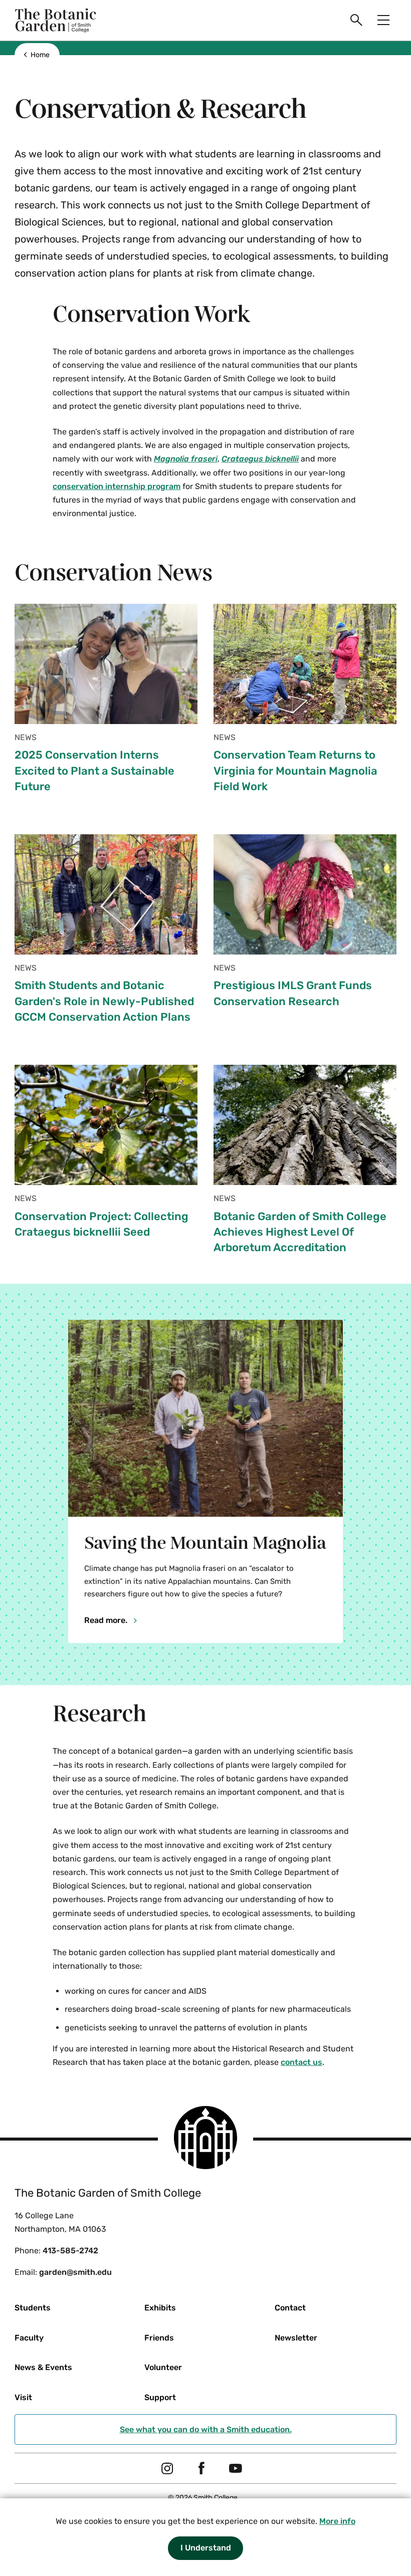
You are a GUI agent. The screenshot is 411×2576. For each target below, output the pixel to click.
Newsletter (296, 2338)
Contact (290, 2308)
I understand (206, 2548)
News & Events (43, 2367)
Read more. (107, 1620)
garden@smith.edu (75, 2272)
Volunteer (163, 2367)
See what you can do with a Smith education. (206, 2429)
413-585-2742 (70, 2251)
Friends (159, 2338)
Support (160, 2397)
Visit (23, 2397)
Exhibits (160, 2308)
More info (337, 2521)
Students (33, 2308)
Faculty (29, 2338)
